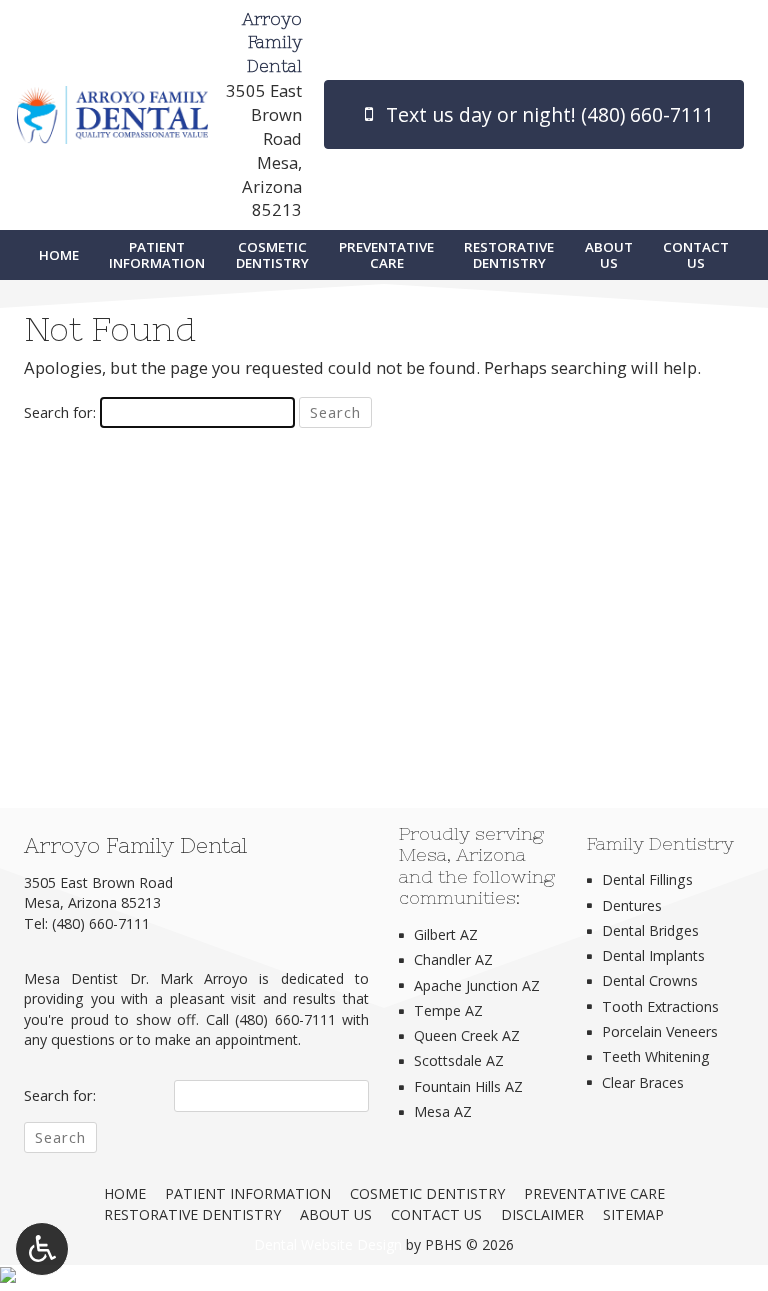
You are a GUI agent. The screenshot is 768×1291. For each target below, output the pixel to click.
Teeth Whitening (656, 1056)
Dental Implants (653, 955)
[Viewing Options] (42, 1249)
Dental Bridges (650, 930)
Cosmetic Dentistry (427, 1193)
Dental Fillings (647, 879)
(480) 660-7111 (101, 923)
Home (59, 255)
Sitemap (633, 1214)
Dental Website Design (328, 1244)
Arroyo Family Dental (272, 43)
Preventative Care (594, 1193)
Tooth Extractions (660, 1006)
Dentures (632, 905)
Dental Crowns (650, 980)
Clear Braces (643, 1082)
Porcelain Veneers (660, 1031)
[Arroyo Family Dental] (384, 1277)
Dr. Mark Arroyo (189, 978)
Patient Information (248, 1193)
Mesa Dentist (71, 978)
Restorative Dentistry (192, 1214)
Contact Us (436, 1214)
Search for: (60, 412)
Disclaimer (542, 1214)
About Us (336, 1214)
